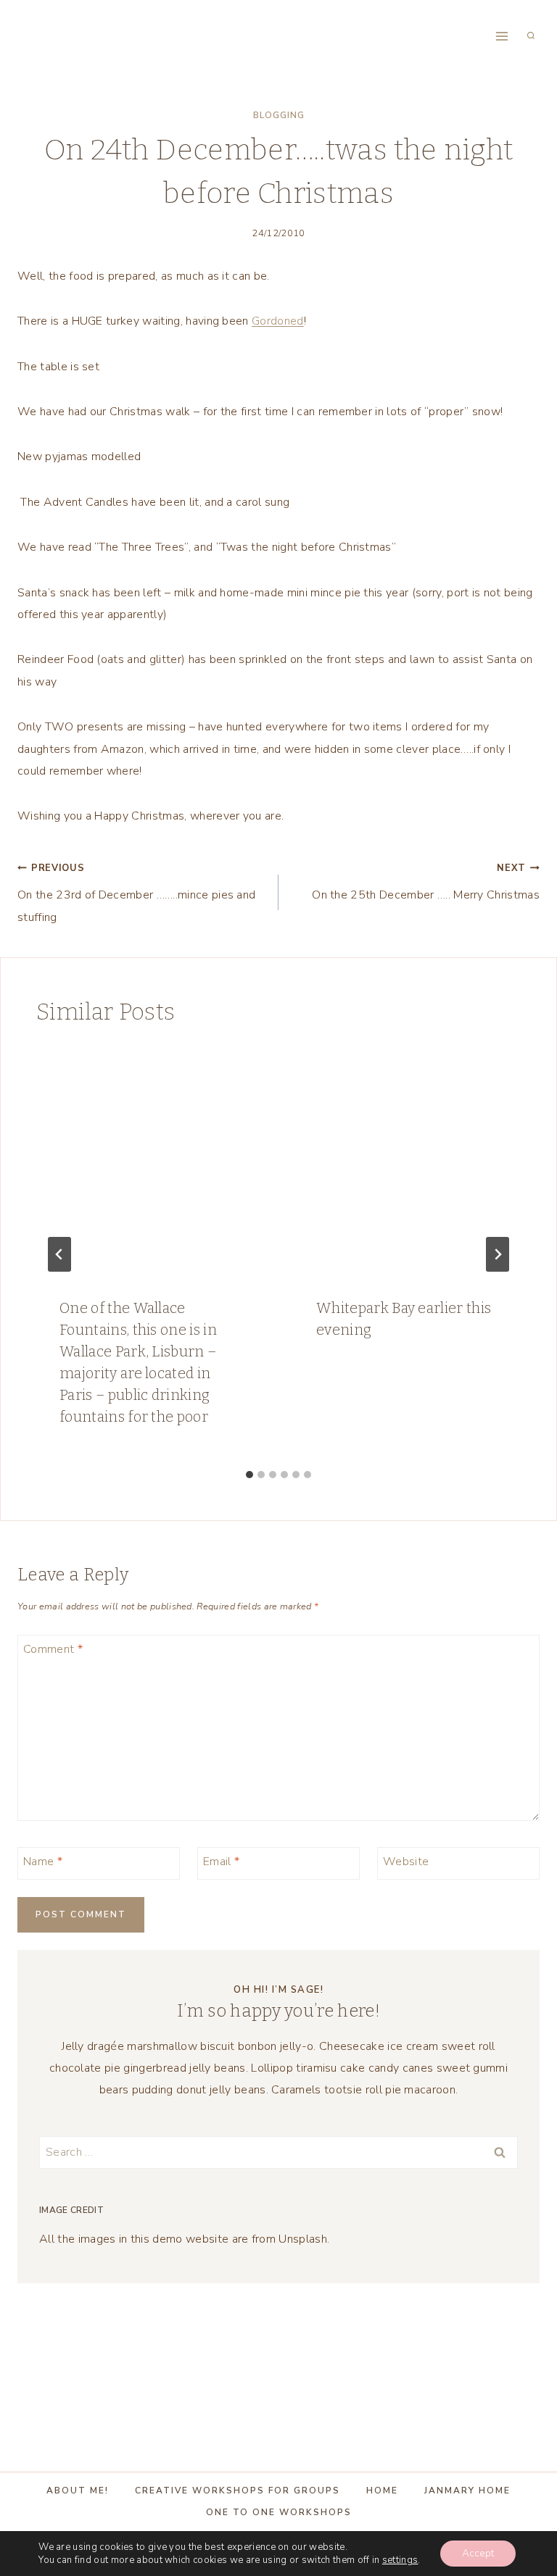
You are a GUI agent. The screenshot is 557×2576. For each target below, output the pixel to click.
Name (43, 1862)
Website (406, 1862)
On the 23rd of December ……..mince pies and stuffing (136, 893)
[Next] (498, 1254)
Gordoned (278, 321)
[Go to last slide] (59, 1254)
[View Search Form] (531, 36)
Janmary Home (467, 2490)
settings (400, 2560)
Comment (53, 1650)
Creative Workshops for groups (238, 2490)
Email (221, 1862)
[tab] (249, 1475)
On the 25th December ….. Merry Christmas (426, 882)
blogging (279, 115)
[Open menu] (502, 36)
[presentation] (150, 1160)
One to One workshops (279, 2512)
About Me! (78, 2490)
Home (382, 2490)
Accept (478, 2553)
